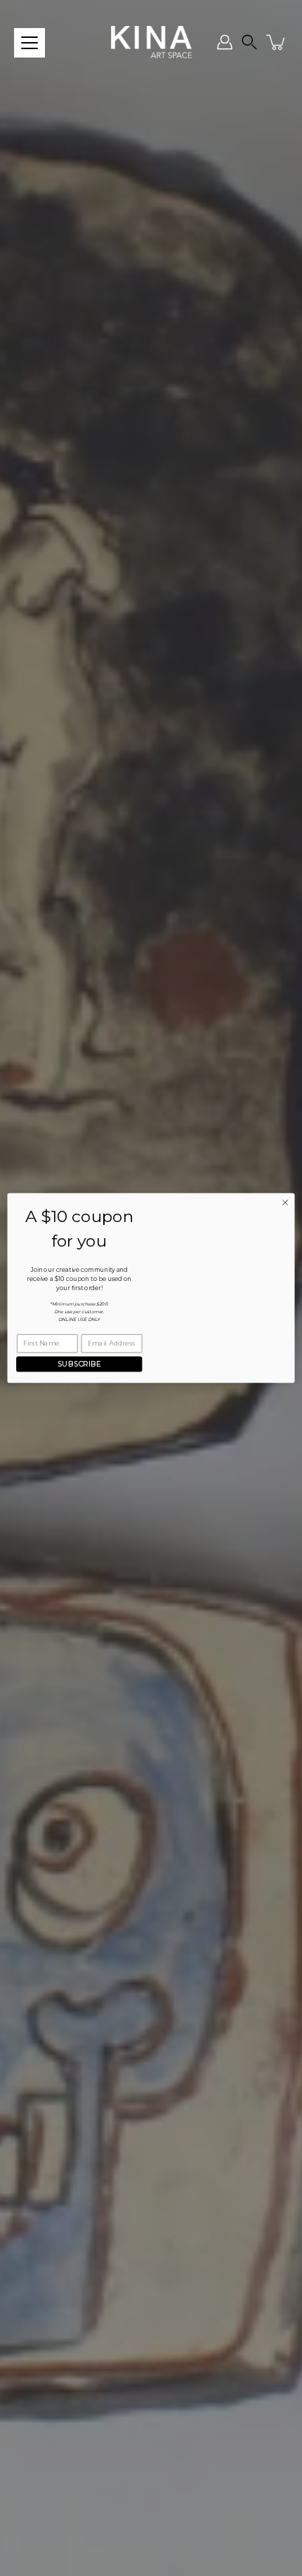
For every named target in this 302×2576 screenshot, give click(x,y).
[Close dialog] (285, 1202)
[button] (249, 42)
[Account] (225, 42)
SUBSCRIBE (79, 1364)
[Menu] (29, 43)
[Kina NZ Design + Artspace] (151, 42)
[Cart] (277, 42)
